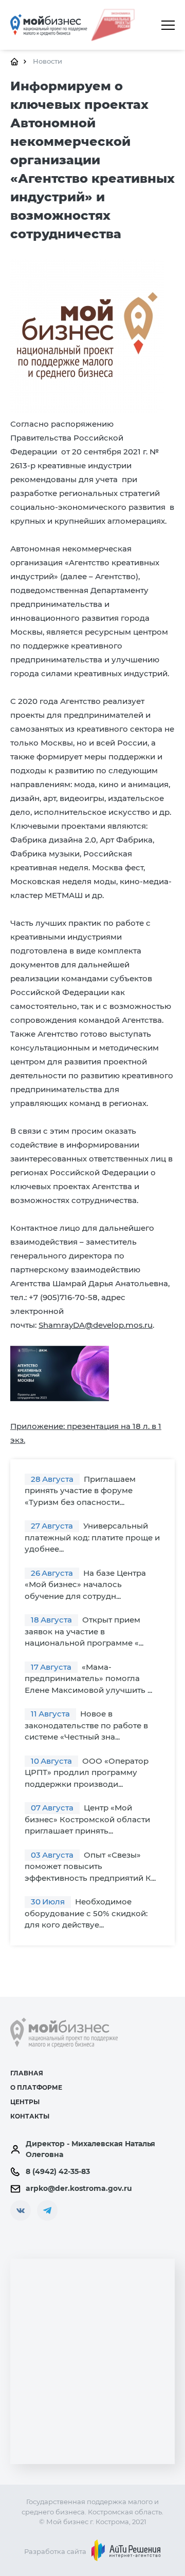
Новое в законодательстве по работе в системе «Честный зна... (86, 1725)
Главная (27, 2073)
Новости (48, 61)
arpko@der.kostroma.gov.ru (79, 2188)
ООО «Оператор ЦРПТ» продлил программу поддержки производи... (87, 1772)
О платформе (36, 2087)
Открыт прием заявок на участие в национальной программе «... (84, 1631)
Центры (25, 2102)
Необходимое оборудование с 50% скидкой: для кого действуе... (86, 1913)
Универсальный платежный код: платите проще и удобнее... (92, 1537)
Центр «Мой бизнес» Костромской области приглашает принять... (87, 1819)
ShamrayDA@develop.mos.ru (96, 1325)
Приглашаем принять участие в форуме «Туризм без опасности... (80, 1491)
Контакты (30, 2116)
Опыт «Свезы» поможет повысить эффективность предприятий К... (90, 1866)
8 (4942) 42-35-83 (58, 2171)
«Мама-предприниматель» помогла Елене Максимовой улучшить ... (88, 1678)
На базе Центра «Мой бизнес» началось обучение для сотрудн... (85, 1585)
